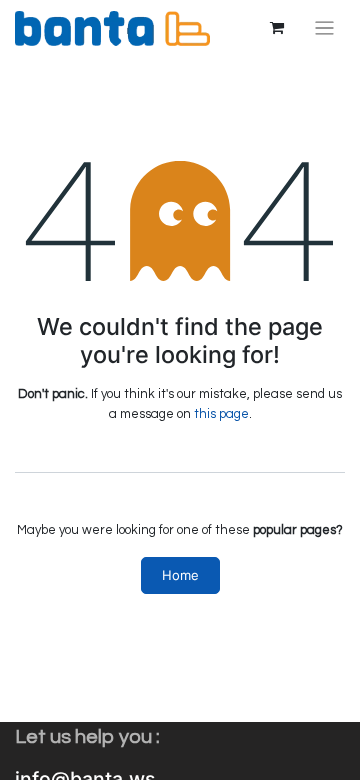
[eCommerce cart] (277, 28)
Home (180, 575)
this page (221, 414)
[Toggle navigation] (324, 28)
